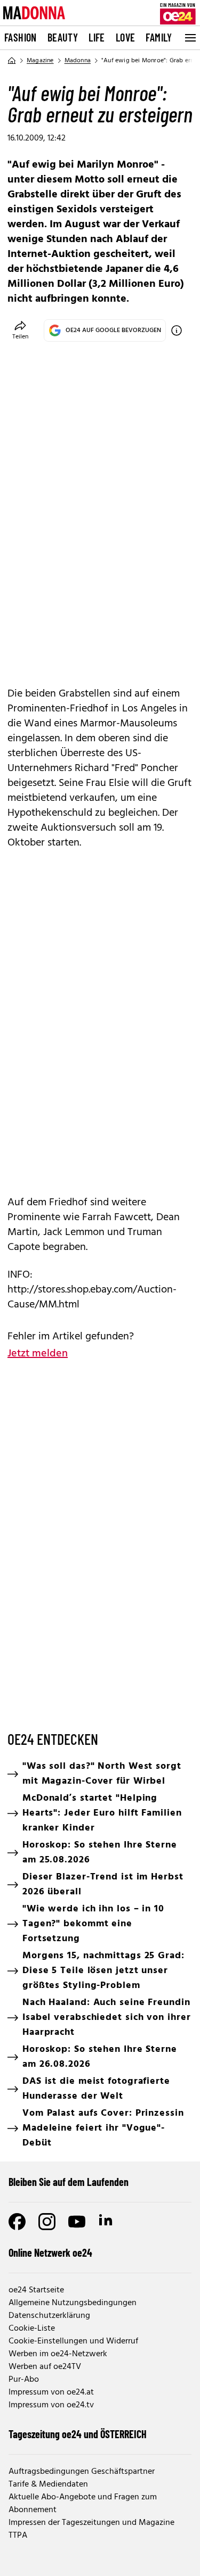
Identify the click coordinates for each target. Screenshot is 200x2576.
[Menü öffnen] (189, 38)
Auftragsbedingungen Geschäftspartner (82, 2472)
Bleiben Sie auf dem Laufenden (69, 2182)
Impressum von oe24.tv (51, 2405)
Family (159, 37)
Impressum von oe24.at (51, 2392)
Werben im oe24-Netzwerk (58, 2354)
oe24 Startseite (36, 2290)
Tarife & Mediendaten (48, 2484)
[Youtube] (77, 2222)
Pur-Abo (24, 2380)
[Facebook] (17, 2222)
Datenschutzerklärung (49, 2316)
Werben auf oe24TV (45, 2367)
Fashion (21, 37)
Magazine (40, 61)
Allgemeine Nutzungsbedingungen (73, 2303)
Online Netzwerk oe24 (50, 2252)
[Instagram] (47, 2222)
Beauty (63, 37)
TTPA (18, 2536)
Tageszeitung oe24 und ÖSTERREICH (78, 2434)
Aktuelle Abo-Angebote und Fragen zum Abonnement (83, 2504)
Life (97, 37)
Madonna (78, 61)
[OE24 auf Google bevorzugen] (177, 330)
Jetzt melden (38, 1354)
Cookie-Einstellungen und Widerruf (73, 2341)
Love (126, 37)
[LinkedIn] (107, 2222)
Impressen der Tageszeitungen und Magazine (91, 2523)
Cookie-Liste (32, 2329)
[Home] (12, 61)
